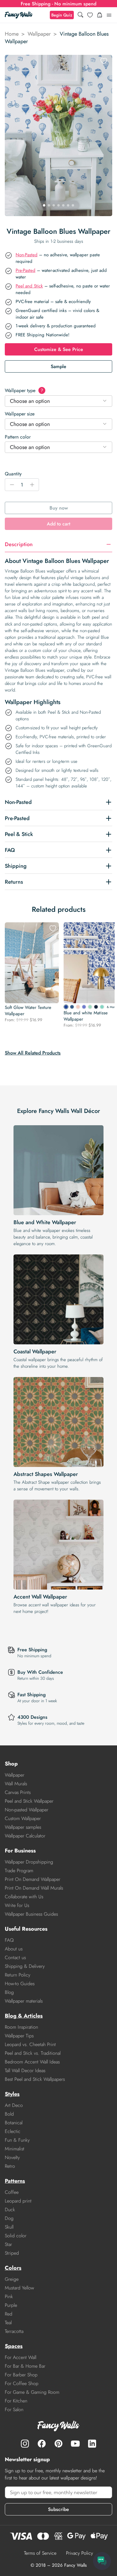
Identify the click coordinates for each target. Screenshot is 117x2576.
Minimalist (15, 2149)
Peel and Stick (29, 286)
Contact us (15, 1957)
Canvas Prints (18, 1792)
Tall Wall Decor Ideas (25, 2070)
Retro (10, 2166)
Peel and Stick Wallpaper (29, 1801)
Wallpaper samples (23, 1827)
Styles (12, 2094)
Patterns (15, 2181)
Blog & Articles (24, 2016)
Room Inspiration (21, 2027)
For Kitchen (16, 2401)
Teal (8, 2323)
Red (9, 2314)
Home (12, 34)
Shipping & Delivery (25, 1966)
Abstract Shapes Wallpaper (46, 1474)
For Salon (14, 2409)
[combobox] (58, 401)
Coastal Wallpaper (35, 1352)
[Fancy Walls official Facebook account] (42, 2444)
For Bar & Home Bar (25, 2366)
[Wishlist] (90, 15)
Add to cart (58, 524)
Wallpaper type (24, 390)
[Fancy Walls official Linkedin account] (92, 2444)
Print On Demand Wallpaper (33, 1879)
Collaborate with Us (24, 1897)
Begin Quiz (62, 15)
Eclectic (13, 2131)
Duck (10, 2210)
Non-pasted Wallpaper (27, 1810)
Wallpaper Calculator (25, 1836)
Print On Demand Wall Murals (34, 1888)
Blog (9, 1992)
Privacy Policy (79, 2553)
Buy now (59, 508)
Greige (12, 2279)
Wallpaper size (20, 414)
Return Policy (18, 1975)
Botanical (14, 2123)
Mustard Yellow (19, 2288)
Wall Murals (16, 1784)
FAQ (9, 1940)
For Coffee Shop (22, 2383)
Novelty (12, 2157)
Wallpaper (39, 34)
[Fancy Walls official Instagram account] (25, 2444)
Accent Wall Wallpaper (40, 1597)
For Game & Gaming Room (32, 2392)
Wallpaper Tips (19, 2036)
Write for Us (17, 1905)
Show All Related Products (33, 1053)
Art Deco (14, 2105)
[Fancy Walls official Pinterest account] (58, 2444)
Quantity (13, 474)
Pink (9, 2296)
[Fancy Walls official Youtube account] (75, 2444)
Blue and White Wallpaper (45, 1222)
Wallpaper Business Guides (31, 1914)
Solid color (16, 2236)
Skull (9, 2227)
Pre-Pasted (25, 270)
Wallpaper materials (24, 2001)
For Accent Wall (21, 2357)
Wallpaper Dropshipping (29, 1862)
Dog (9, 2218)
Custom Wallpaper (23, 1818)
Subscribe (58, 2509)
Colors (13, 2268)
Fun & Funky (17, 2140)
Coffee (12, 2192)
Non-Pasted (27, 255)
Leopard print (18, 2201)
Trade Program (19, 1871)
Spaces (14, 2346)
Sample (58, 366)
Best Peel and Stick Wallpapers (35, 2079)
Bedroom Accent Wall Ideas (32, 2062)
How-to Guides (20, 1984)
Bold (9, 2114)
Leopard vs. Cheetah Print (30, 2044)
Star (8, 2244)
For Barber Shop (21, 2375)
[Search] (80, 15)
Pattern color (18, 437)
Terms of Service (40, 2553)
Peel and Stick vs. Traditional (33, 2053)
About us (14, 1949)
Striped (12, 2253)
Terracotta (14, 2331)
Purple (11, 2305)
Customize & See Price (59, 349)
